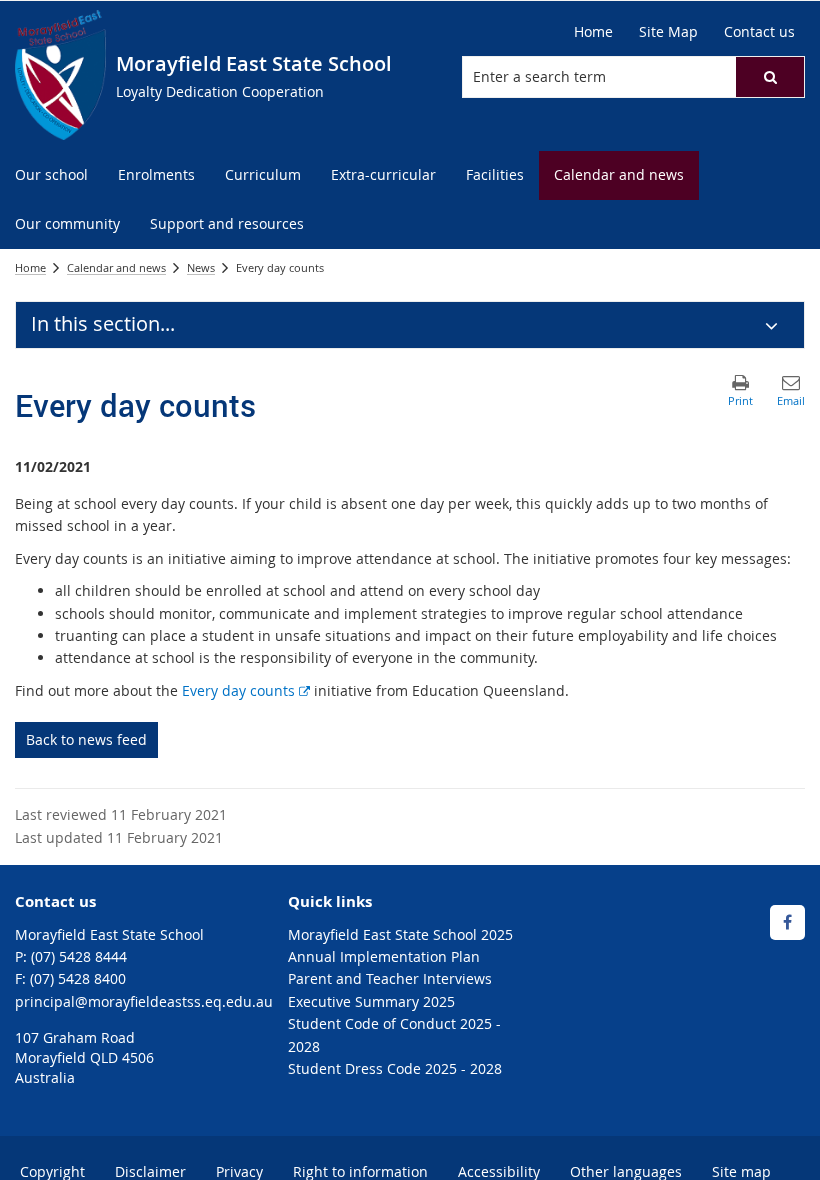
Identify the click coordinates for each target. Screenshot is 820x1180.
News (201, 267)
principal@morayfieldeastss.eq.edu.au (144, 1001)
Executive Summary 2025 (371, 1001)
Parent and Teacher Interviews (390, 978)
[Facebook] (787, 922)
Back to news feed (86, 739)
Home (30, 267)
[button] (770, 77)
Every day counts (246, 690)
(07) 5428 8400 (78, 978)
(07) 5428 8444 (79, 956)
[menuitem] (51, 175)
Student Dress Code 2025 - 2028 (395, 1068)
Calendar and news (116, 267)
